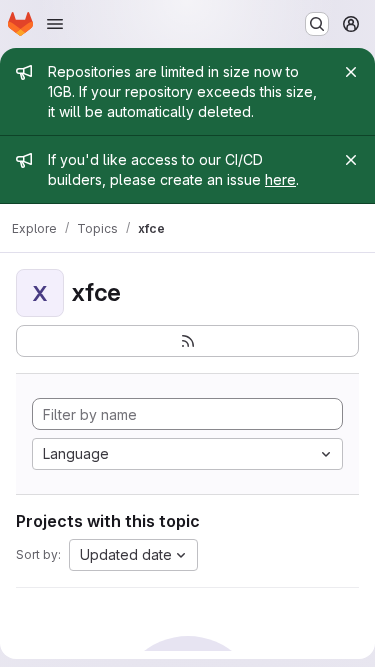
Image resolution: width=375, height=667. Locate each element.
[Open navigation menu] (55, 24)
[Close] (351, 72)
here (280, 179)
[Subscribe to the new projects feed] (187, 341)
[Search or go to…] (317, 24)
